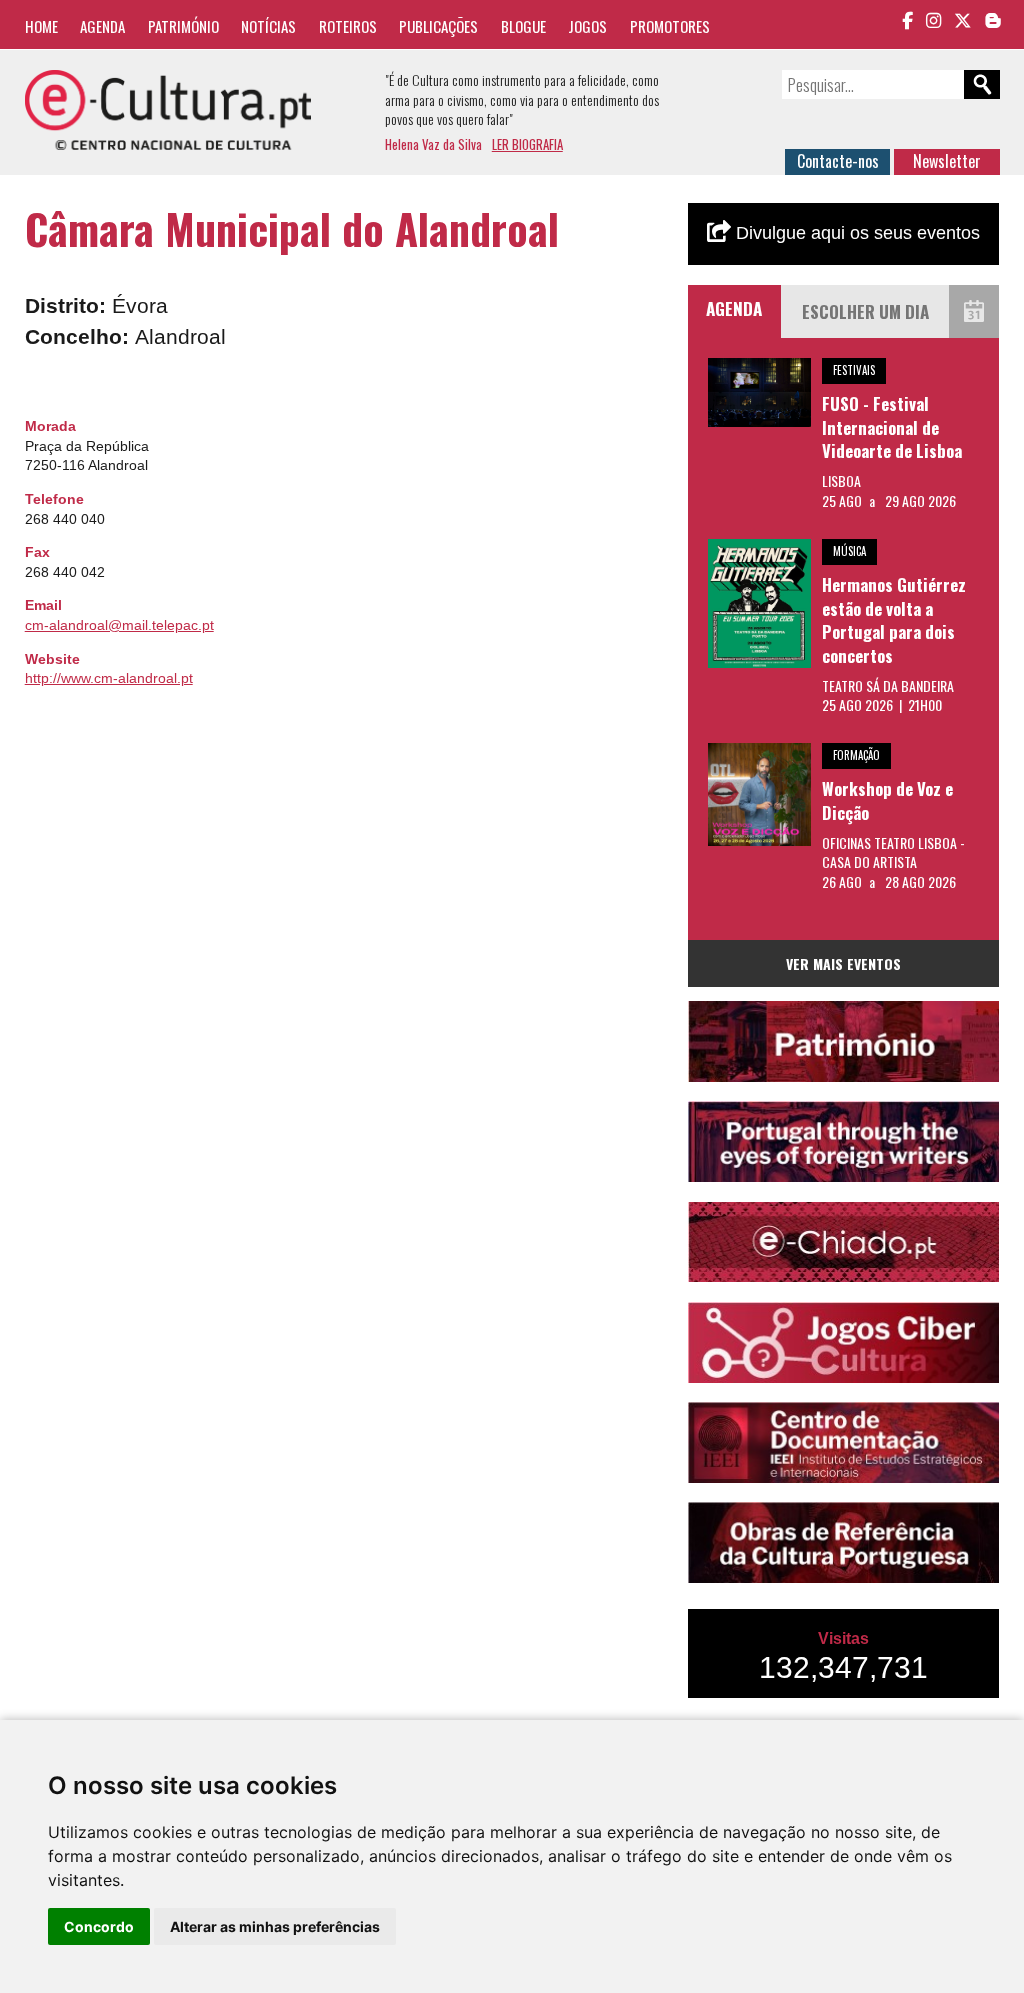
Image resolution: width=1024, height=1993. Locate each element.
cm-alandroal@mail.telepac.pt (119, 625)
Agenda (102, 26)
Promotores (670, 26)
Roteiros (348, 26)
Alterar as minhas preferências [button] (275, 1926)
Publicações (438, 26)
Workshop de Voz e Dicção (887, 800)
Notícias (268, 26)
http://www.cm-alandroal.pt (109, 678)
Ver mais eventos (843, 963)
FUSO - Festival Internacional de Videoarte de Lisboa (892, 427)
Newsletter (947, 161)
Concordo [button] (99, 1926)
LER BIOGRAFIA (527, 144)
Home (41, 26)
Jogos (587, 26)
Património (183, 26)
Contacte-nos (838, 161)
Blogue (523, 26)
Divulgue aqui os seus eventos (855, 233)
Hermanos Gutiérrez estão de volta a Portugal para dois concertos (894, 620)
